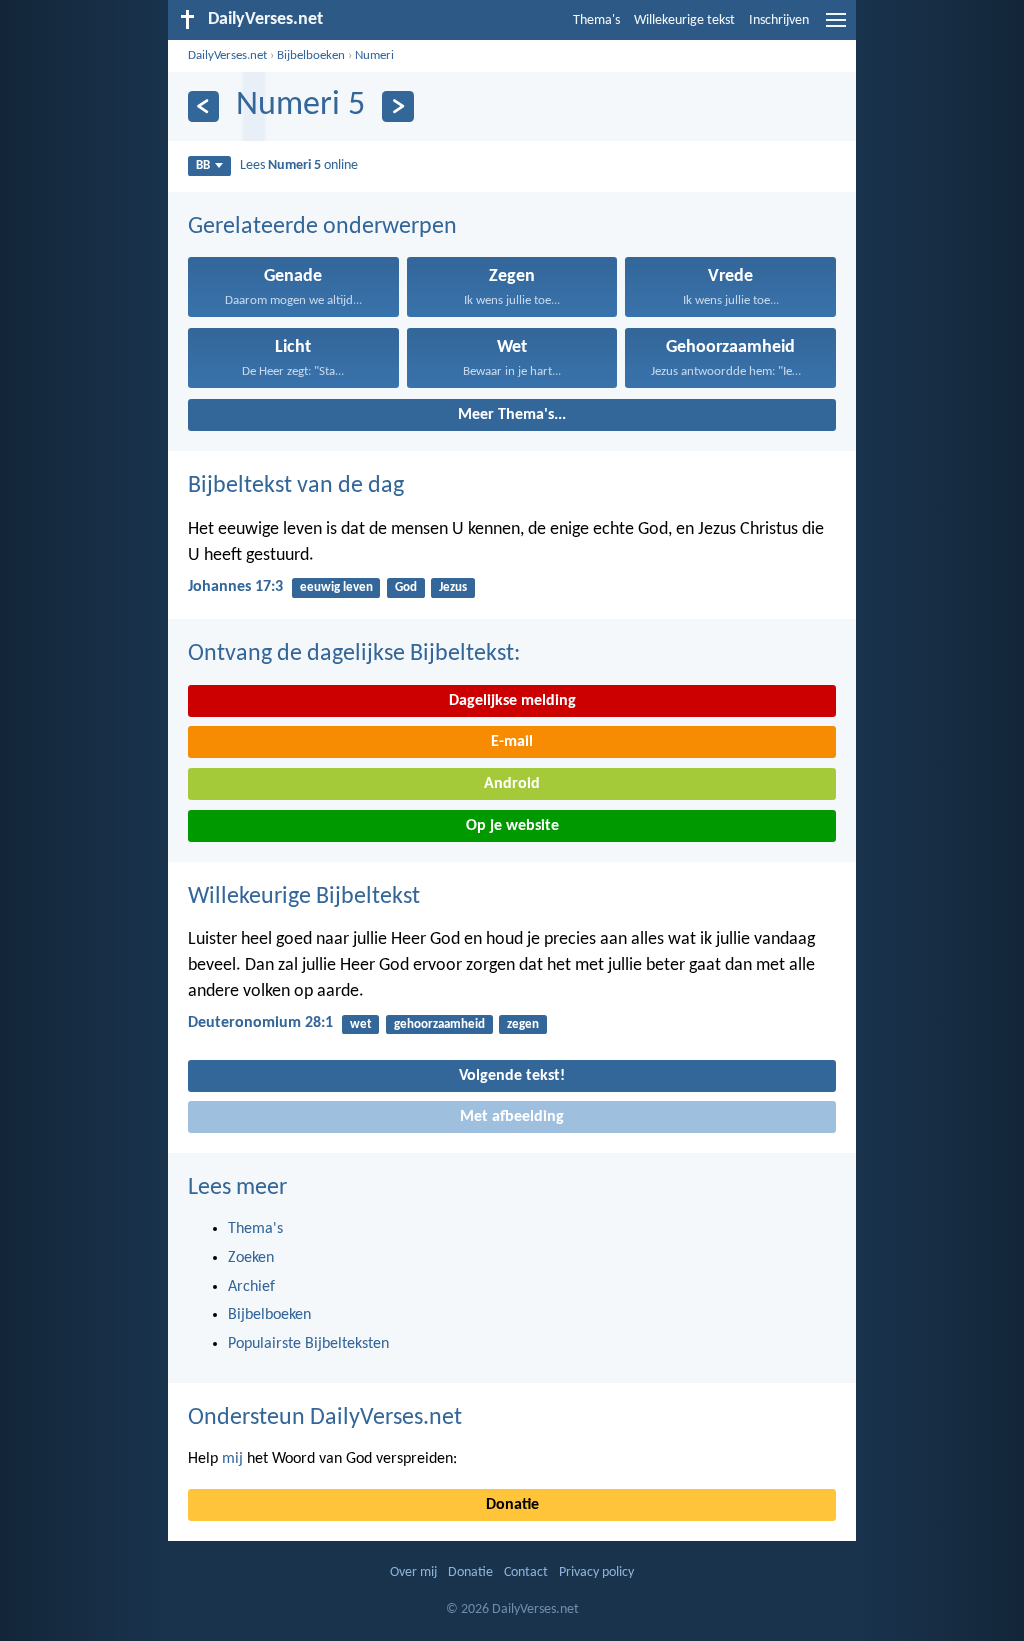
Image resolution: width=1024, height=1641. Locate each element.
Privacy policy (596, 1572)
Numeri (374, 55)
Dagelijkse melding (512, 701)
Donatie (512, 1505)
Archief (251, 1287)
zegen (523, 1024)
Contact (526, 1572)
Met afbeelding (512, 1117)
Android (512, 784)
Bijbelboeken (311, 55)
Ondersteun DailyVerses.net (325, 1418)
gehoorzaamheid (439, 1024)
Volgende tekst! (512, 1076)
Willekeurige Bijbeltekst (304, 897)
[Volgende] (397, 106)
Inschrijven (779, 20)
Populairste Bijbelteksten (308, 1344)
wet (361, 1024)
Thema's (596, 20)
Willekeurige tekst (684, 20)
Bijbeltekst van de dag (296, 486)
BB (203, 165)
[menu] (836, 28)
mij (232, 1459)
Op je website (512, 826)
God (406, 587)
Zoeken (251, 1258)
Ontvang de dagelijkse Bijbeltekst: (354, 654)
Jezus (453, 587)
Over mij (413, 1572)
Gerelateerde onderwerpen (322, 227)
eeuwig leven (336, 587)
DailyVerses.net (227, 55)
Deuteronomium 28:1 (260, 1023)
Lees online (299, 165)
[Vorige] (203, 106)
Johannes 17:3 (235, 587)
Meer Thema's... (512, 415)
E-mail (512, 742)
